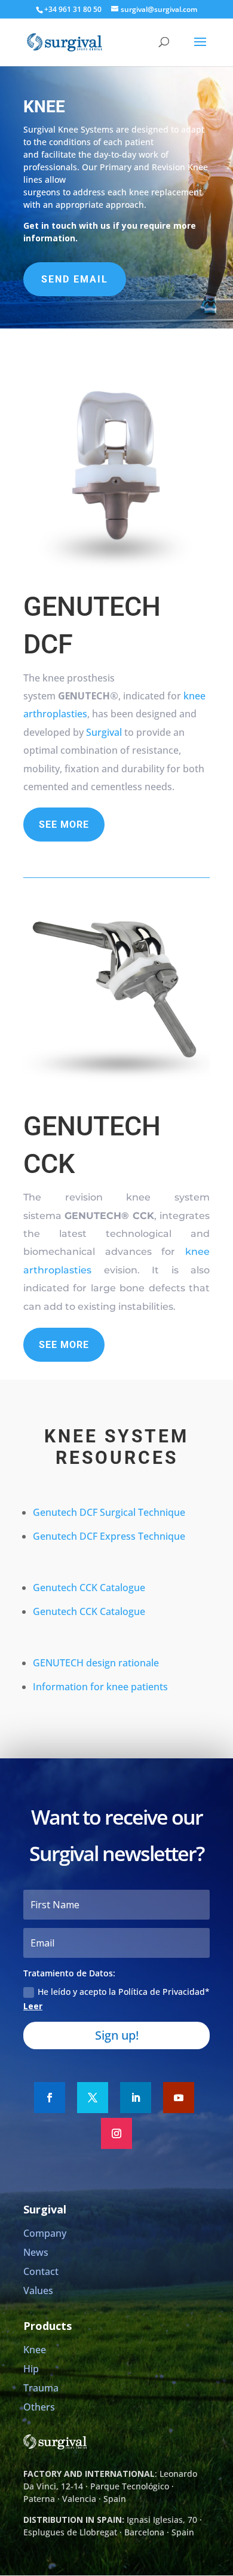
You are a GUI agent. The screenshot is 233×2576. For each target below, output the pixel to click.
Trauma (41, 2388)
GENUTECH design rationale (96, 1663)
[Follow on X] (93, 2098)
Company (45, 2233)
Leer (33, 2006)
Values (38, 2291)
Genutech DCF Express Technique (109, 1536)
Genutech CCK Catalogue (89, 1588)
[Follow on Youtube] (179, 2098)
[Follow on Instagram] (116, 2133)
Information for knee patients (100, 1687)
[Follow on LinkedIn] (136, 2098)
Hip (31, 2369)
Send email (75, 279)
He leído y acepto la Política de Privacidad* (116, 1999)
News (36, 2252)
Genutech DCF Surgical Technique (109, 1512)
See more (64, 825)
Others (39, 2407)
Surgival (104, 732)
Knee (35, 2350)
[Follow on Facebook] (50, 2098)
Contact (41, 2271)
